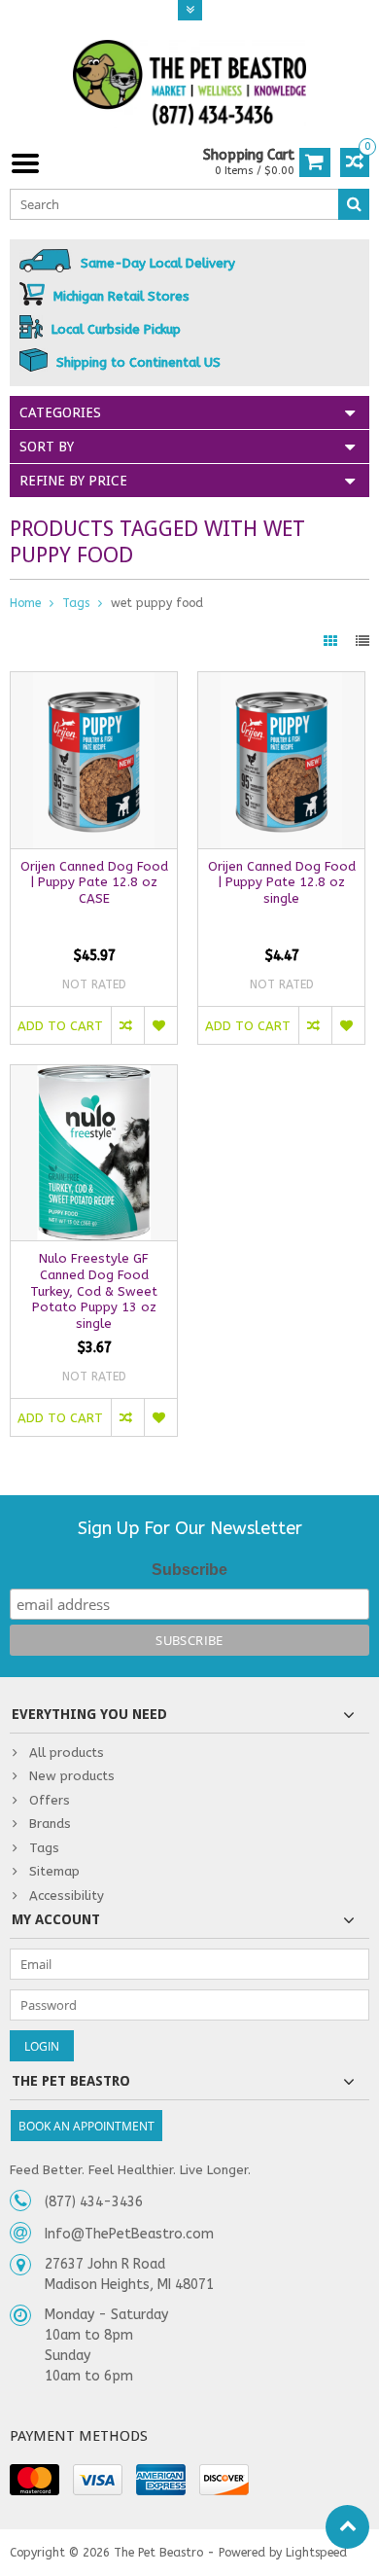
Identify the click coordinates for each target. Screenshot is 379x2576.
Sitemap (54, 1871)
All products (67, 1753)
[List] (362, 642)
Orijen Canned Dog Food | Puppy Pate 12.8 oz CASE (94, 883)
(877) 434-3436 (94, 2202)
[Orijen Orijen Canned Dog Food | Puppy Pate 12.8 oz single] (281, 682)
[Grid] (332, 642)
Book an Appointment (86, 2126)
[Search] (354, 204)
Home (25, 603)
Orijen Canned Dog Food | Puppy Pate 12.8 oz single (282, 883)
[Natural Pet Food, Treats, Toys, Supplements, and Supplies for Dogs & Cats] (189, 83)
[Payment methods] (34, 2480)
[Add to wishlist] (160, 1025)
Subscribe (189, 1570)
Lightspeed (316, 2553)
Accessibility (67, 1896)
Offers (50, 1800)
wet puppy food (157, 603)
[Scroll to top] (347, 2527)
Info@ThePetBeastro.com (129, 2234)
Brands (50, 1824)
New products (72, 1776)
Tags (76, 603)
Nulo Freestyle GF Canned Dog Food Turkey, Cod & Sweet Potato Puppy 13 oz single (94, 1291)
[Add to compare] (127, 1025)
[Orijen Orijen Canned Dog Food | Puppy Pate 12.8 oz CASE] (94, 682)
